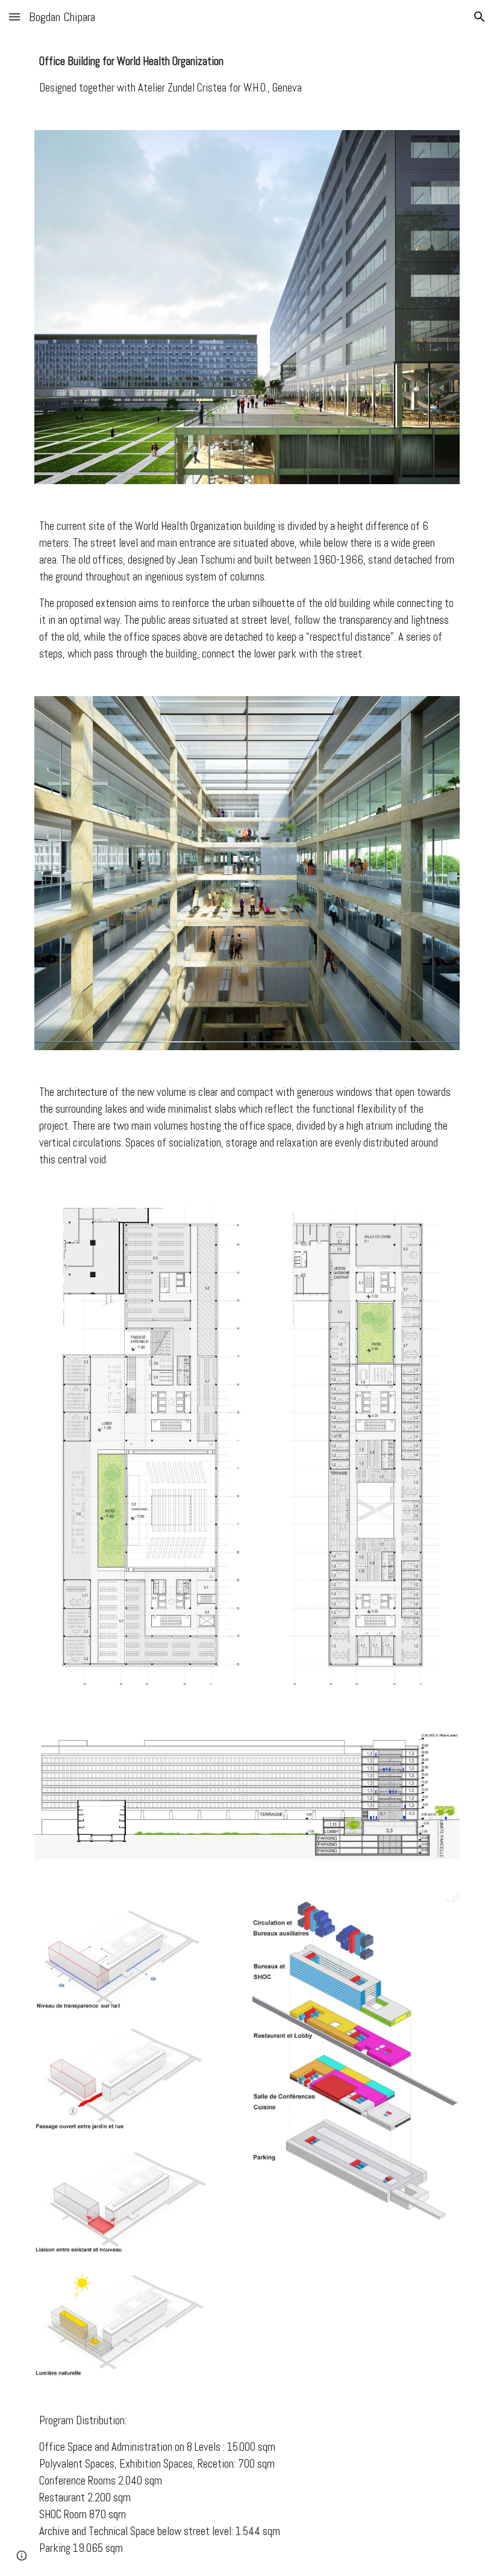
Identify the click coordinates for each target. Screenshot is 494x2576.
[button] (14, 17)
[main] (247, 75)
